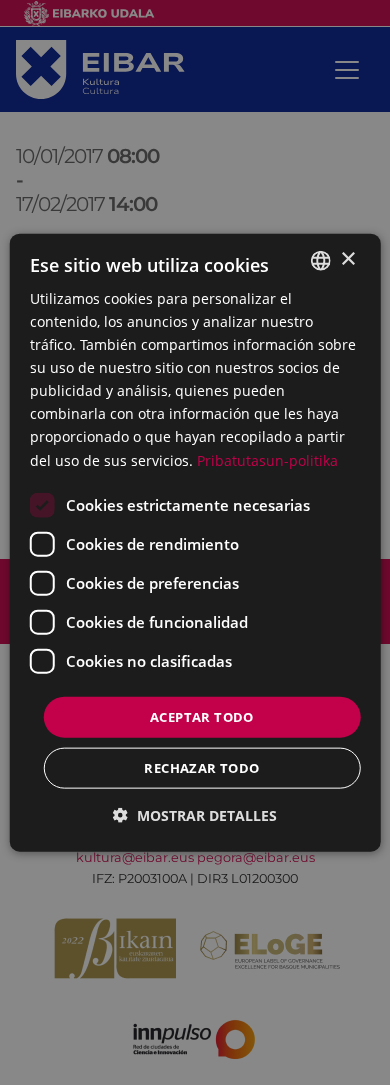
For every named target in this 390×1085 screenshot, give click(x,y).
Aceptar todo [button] (202, 716)
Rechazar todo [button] (201, 768)
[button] (195, 815)
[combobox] (320, 260)
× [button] (347, 259)
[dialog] (195, 542)
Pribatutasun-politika (267, 459)
